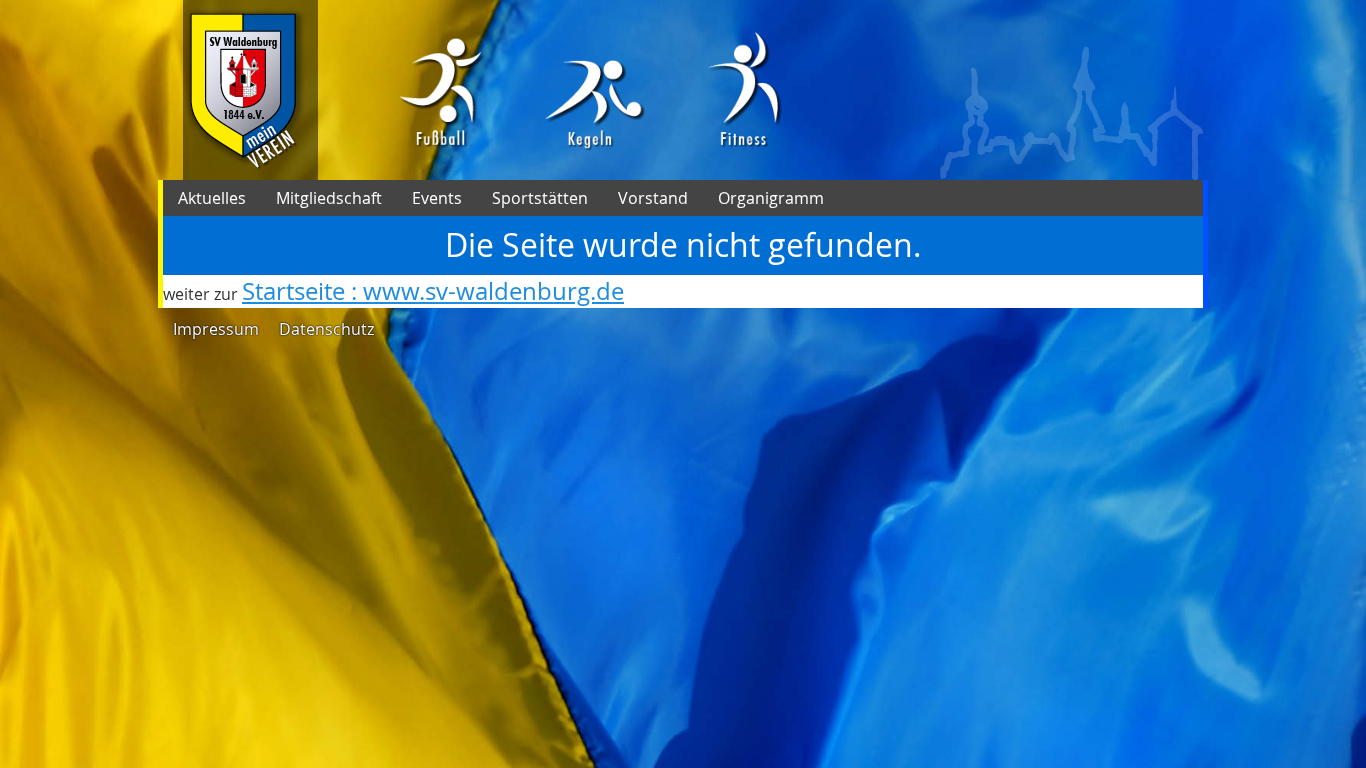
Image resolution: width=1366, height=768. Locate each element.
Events (437, 198)
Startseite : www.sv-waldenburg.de (433, 291)
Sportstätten (540, 198)
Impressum (216, 329)
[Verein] (250, 90)
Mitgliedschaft (329, 198)
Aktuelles (212, 198)
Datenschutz (326, 329)
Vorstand (653, 198)
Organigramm (771, 198)
